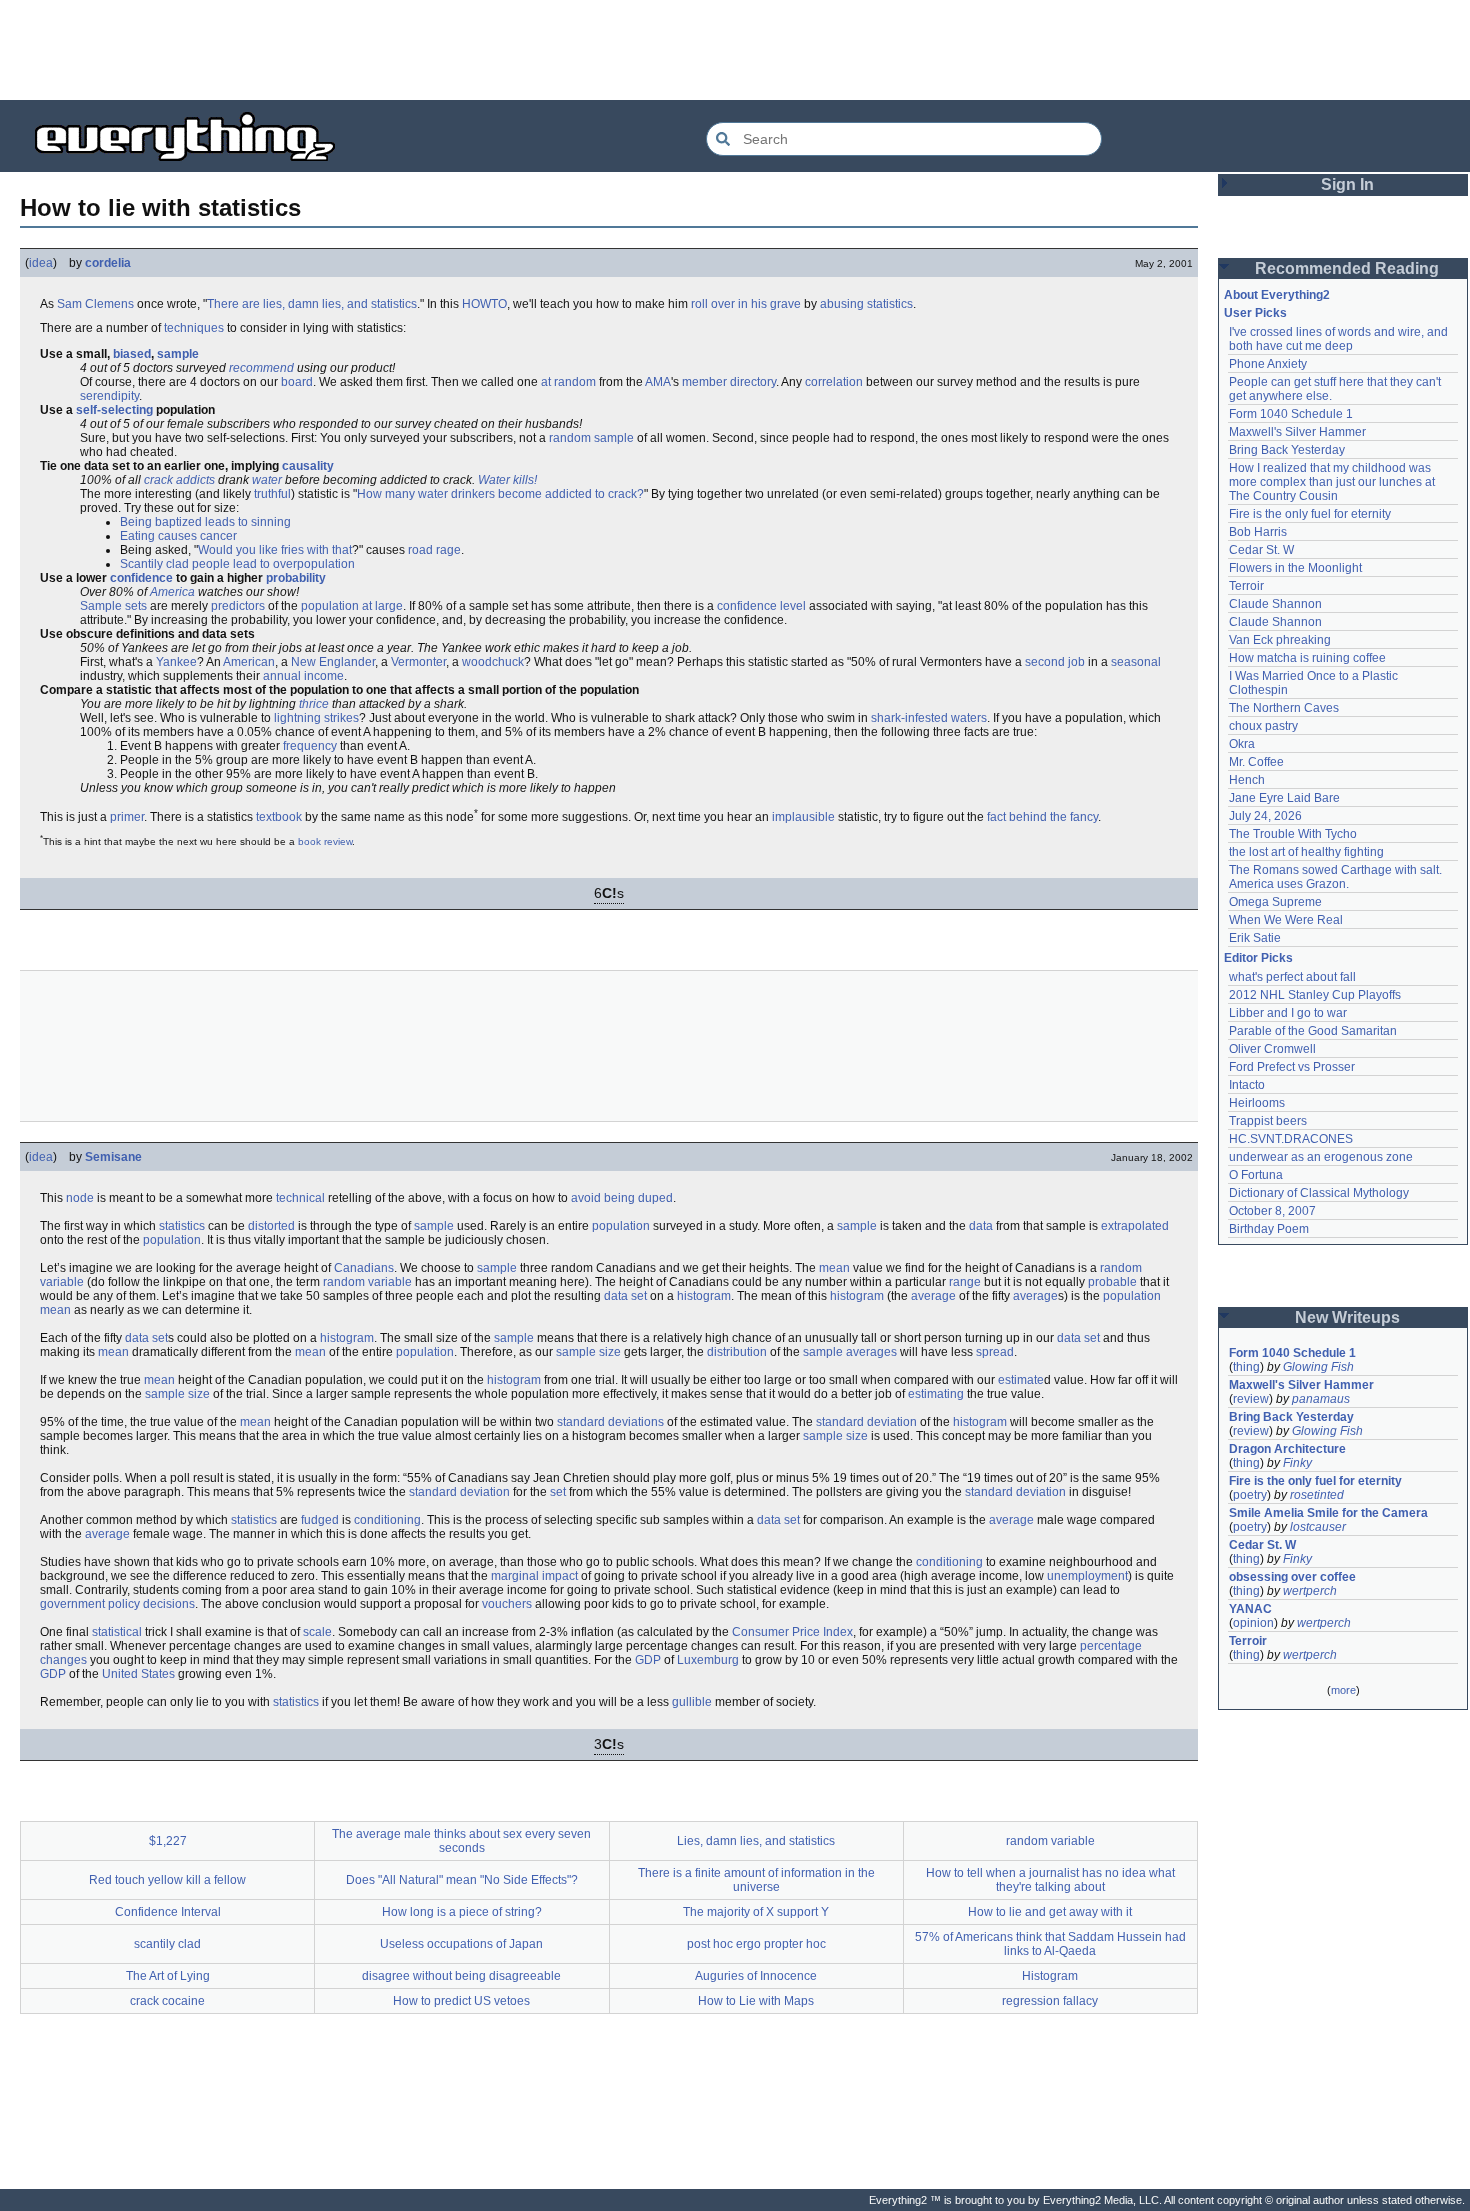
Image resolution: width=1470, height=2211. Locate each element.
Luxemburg (708, 1660)
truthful (272, 494)
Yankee (176, 662)
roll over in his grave (746, 304)
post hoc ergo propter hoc (756, 1944)
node (80, 1198)
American (249, 662)
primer (127, 817)
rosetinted (1317, 1495)
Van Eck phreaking (1280, 640)
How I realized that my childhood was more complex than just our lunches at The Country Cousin (1333, 482)
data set (625, 1296)
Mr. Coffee (1256, 762)
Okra (1242, 744)
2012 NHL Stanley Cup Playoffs (1315, 995)
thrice (314, 704)
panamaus (1321, 1399)
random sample (591, 438)
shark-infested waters (929, 718)
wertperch (1310, 1591)
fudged (320, 1520)
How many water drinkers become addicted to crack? (500, 494)
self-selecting (114, 410)
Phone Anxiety (1268, 364)
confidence (141, 578)
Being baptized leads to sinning (205, 522)
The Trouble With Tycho (1293, 834)
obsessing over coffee (1292, 1577)
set (558, 1492)
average (933, 1296)
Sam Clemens (95, 304)
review (1251, 1399)
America (172, 592)
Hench (1247, 780)
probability (296, 578)
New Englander (333, 662)
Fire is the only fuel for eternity (1310, 514)
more (1343, 1690)
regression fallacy (1050, 2001)
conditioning (387, 1520)
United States (138, 1674)
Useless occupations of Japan (461, 1944)
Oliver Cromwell (1272, 1049)
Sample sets (113, 606)
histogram (704, 1296)
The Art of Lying (168, 1976)
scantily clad (167, 1944)
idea (41, 263)
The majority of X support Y (756, 1912)
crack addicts (179, 480)
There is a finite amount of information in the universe (756, 1880)
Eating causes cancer (178, 536)
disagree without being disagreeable (461, 1976)
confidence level (761, 606)
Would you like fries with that (275, 550)
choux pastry (1263, 726)
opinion (1253, 1623)
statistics (890, 304)
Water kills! (507, 480)
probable (1112, 1282)
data (981, 1226)
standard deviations (610, 1422)
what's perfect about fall (1292, 977)
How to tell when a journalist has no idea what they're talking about (1050, 1880)
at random (568, 382)
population (330, 606)
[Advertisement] (735, 50)
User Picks (1255, 313)
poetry (1250, 1495)
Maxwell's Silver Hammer (1297, 432)
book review (325, 841)
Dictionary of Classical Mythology (1319, 1193)
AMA (658, 382)
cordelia (108, 263)
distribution (737, 1352)
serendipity (109, 396)
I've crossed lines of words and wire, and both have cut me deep (1340, 339)
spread (995, 1352)
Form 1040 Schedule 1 (1291, 414)
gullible (692, 1702)
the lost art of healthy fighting (1306, 852)
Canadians (364, 1268)
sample (178, 354)
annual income (303, 676)
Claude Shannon (1275, 604)
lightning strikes (316, 718)
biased (132, 354)
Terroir (1246, 586)
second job (1055, 662)
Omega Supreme (1275, 902)
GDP (648, 1660)
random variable (367, 1282)
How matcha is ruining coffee (1307, 658)
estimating (936, 1394)
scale (317, 1632)
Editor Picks (1258, 958)
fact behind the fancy (1042, 817)
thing (1246, 1367)
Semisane (113, 1157)
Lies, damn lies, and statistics (756, 1841)
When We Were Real (1286, 920)
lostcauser (1318, 1527)
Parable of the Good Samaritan (1313, 1031)
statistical (117, 1632)
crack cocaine (167, 2001)
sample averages (850, 1352)
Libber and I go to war (1288, 1013)
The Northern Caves (1284, 708)
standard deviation (866, 1422)
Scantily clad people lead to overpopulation (237, 564)
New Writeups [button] (1347, 1317)
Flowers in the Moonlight (1295, 568)
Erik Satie (1255, 938)
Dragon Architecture (1287, 1449)
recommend (261, 368)
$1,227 (168, 1841)
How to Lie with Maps (756, 2001)
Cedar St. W (1261, 550)
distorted (271, 1226)
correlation (834, 382)
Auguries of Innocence (756, 1976)
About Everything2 (1277, 295)
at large (382, 606)
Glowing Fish (1318, 1367)
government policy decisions (117, 1604)
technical (300, 1198)
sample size (588, 1352)
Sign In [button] (1347, 184)
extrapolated (1135, 1226)
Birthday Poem (1269, 1229)
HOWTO (484, 304)
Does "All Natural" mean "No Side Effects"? (462, 1880)
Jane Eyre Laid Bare (1284, 798)
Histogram (1050, 1976)
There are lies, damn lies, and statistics (312, 304)
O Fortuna (1256, 1175)
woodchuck (493, 662)
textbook (279, 817)
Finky (1297, 1463)
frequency (310, 746)
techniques (194, 328)
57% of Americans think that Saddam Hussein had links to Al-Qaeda (1050, 1944)
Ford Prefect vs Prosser (1292, 1067)
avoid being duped (622, 1198)
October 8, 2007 (1272, 1211)
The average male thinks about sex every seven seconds (461, 1841)
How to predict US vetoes (461, 2001)
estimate (1021, 1380)
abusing (842, 304)
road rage (434, 550)
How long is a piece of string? (462, 1912)
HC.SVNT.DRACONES (1291, 1139)
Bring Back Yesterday (1287, 450)
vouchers (507, 1604)
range (965, 1282)
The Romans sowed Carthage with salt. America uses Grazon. (1336, 877)
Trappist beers (1268, 1121)
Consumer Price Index (792, 1632)
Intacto (1247, 1085)
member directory (729, 382)
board (297, 382)
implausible (803, 817)
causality (308, 466)
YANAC (1250, 1609)
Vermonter (418, 662)
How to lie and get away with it (1050, 1912)
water (267, 480)
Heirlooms (1257, 1103)
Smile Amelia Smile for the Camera (1328, 1513)
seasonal (1136, 662)
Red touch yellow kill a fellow (167, 1880)
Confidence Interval (168, 1912)
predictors (238, 606)
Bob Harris (1258, 532)
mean (834, 1268)
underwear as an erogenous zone (1321, 1157)
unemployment (1087, 1576)
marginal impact (534, 1576)
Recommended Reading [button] (1347, 268)
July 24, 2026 (1265, 816)
